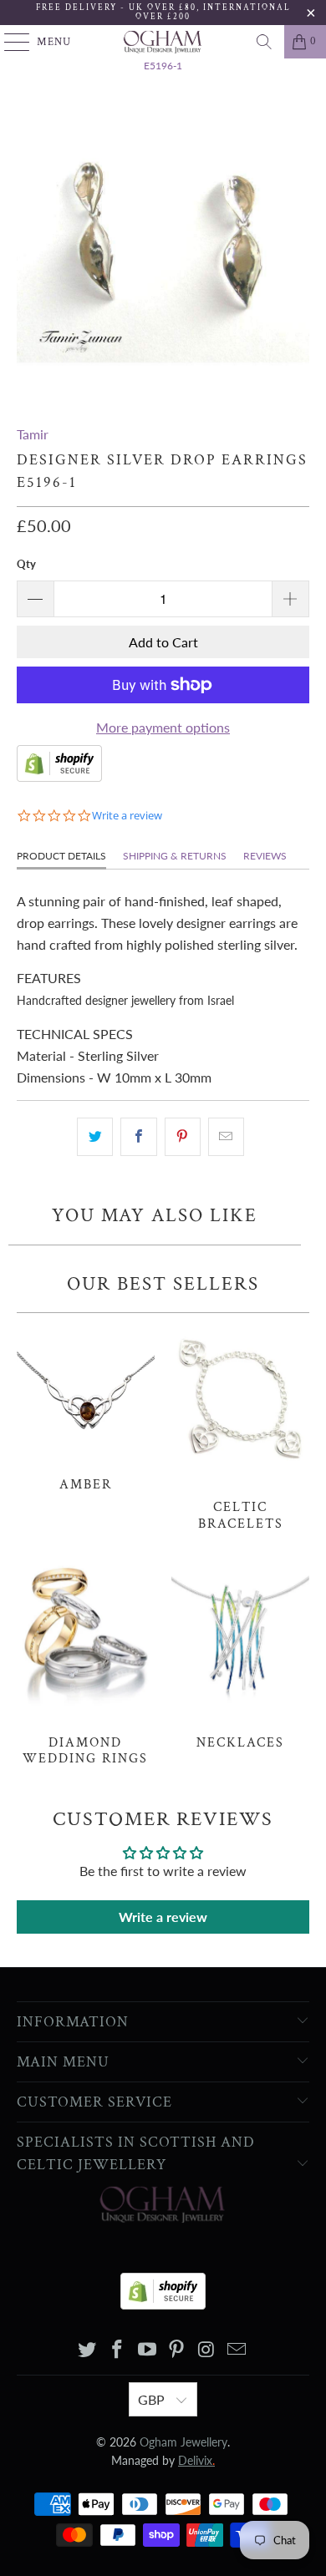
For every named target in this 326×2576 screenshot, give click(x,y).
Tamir (33, 434)
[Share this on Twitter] (95, 1137)
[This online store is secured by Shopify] (59, 776)
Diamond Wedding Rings (86, 1662)
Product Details (61, 856)
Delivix (196, 2460)
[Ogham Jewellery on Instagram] (207, 2350)
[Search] (264, 42)
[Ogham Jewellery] (163, 42)
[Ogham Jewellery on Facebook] (118, 2350)
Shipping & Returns (175, 856)
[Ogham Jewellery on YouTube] (147, 2350)
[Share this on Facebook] (138, 1137)
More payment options (163, 727)
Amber (86, 1407)
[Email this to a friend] (226, 1137)
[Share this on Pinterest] (183, 1137)
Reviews (265, 856)
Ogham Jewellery (183, 2442)
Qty (26, 564)
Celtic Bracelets (240, 1426)
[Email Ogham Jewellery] (237, 2350)
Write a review (163, 1917)
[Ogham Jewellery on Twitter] (88, 2350)
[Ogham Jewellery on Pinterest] (177, 2350)
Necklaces (240, 1654)
